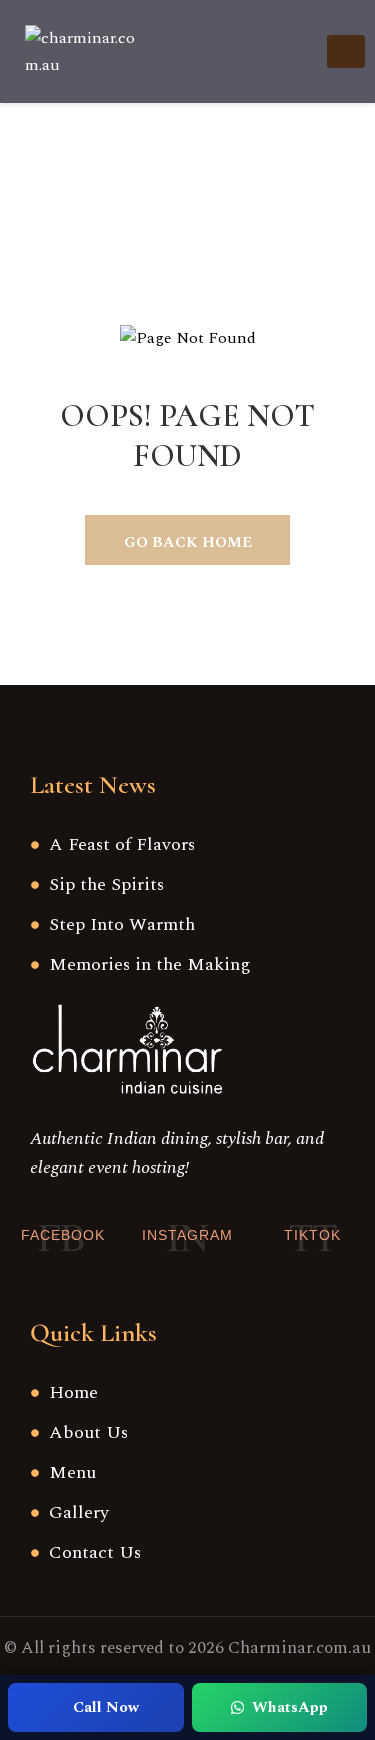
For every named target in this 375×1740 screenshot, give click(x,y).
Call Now (106, 1707)
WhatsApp (290, 1707)
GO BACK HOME (188, 542)
